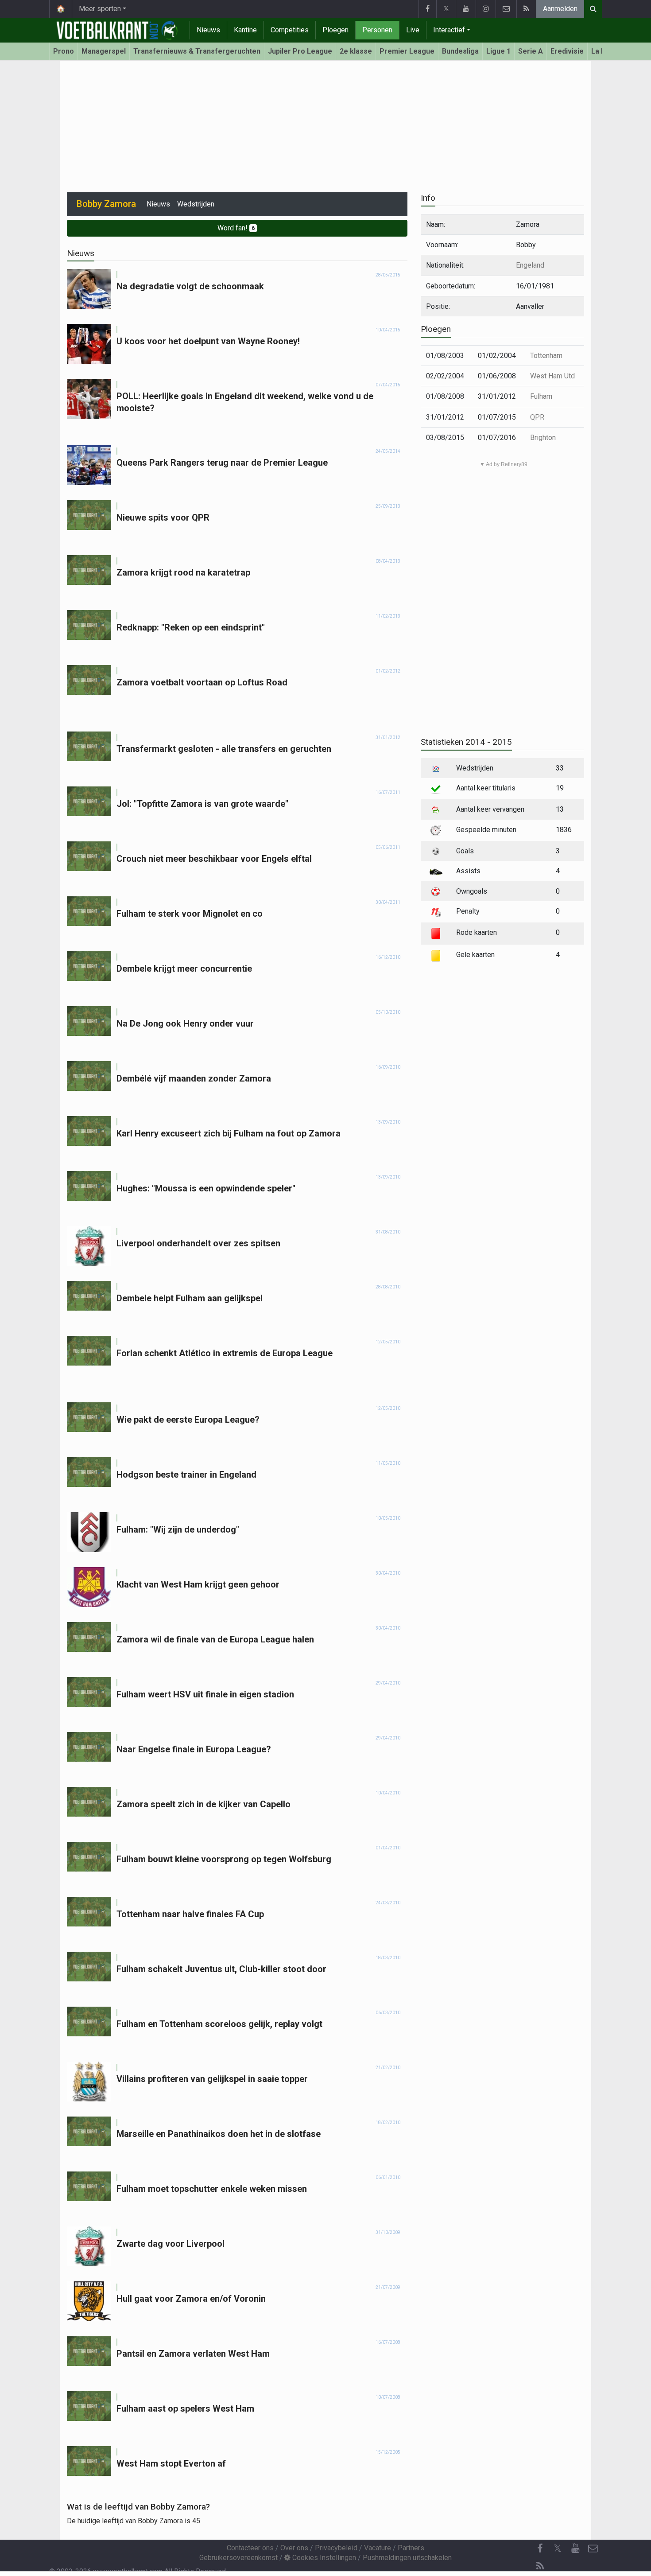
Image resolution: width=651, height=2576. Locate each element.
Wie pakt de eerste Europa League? (188, 1420)
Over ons (294, 2548)
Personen (377, 30)
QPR (537, 417)
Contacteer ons (250, 2548)
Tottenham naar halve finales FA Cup (190, 1914)
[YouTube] (466, 9)
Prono (64, 51)
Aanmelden (560, 9)
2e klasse (356, 51)
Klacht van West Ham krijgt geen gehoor (198, 1584)
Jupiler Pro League (300, 51)
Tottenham (546, 356)
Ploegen (335, 30)
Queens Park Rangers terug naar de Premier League (222, 463)
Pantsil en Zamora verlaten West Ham (193, 2354)
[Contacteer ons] (506, 9)
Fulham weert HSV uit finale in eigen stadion (205, 1694)
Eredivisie (567, 51)
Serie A (531, 51)
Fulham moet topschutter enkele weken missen (212, 2189)
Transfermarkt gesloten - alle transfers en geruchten (224, 749)
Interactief (449, 30)
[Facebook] (427, 9)
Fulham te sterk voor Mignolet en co (190, 914)
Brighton (543, 438)
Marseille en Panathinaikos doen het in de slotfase (219, 2134)
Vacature (378, 2548)
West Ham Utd (552, 376)
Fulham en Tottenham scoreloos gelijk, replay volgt (219, 2024)
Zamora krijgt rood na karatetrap (183, 572)
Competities (290, 30)
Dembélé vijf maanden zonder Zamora (194, 1078)
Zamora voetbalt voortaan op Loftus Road (202, 682)
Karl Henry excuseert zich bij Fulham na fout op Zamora (229, 1133)
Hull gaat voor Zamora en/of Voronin (191, 2299)
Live (413, 30)
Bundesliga (460, 51)
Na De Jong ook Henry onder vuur (185, 1023)
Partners (411, 2548)
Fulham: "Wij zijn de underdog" (178, 1529)
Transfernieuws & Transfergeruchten (197, 51)
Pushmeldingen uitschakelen (407, 2558)
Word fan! (236, 228)
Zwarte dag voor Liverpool (170, 2244)
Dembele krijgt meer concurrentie (184, 969)
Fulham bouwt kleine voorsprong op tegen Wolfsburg (224, 1859)
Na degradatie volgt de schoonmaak (190, 286)
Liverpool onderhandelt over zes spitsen (198, 1243)
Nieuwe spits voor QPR (163, 518)
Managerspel (104, 51)
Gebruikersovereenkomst (238, 2558)
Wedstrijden (196, 204)
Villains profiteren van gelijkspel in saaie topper (212, 2079)
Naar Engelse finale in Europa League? (194, 1749)
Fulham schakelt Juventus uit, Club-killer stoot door (221, 1969)
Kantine (245, 30)
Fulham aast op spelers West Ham (185, 2409)
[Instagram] (486, 9)
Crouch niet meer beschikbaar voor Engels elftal (214, 859)
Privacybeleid (336, 2548)
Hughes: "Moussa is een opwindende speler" (206, 1188)
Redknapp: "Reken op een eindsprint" (191, 627)
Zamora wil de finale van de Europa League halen (215, 1639)
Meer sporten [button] (100, 9)
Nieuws (208, 30)
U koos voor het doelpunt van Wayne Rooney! (208, 341)
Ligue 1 (498, 51)
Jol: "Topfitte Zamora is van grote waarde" (202, 804)
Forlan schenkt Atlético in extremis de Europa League (225, 1353)
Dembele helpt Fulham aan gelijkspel (190, 1298)
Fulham (541, 396)
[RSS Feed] (526, 9)
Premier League (407, 51)
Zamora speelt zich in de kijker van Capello (203, 1804)
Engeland (530, 265)
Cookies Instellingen (323, 2558)
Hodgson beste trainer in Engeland (186, 1475)
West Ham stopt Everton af (171, 2463)
